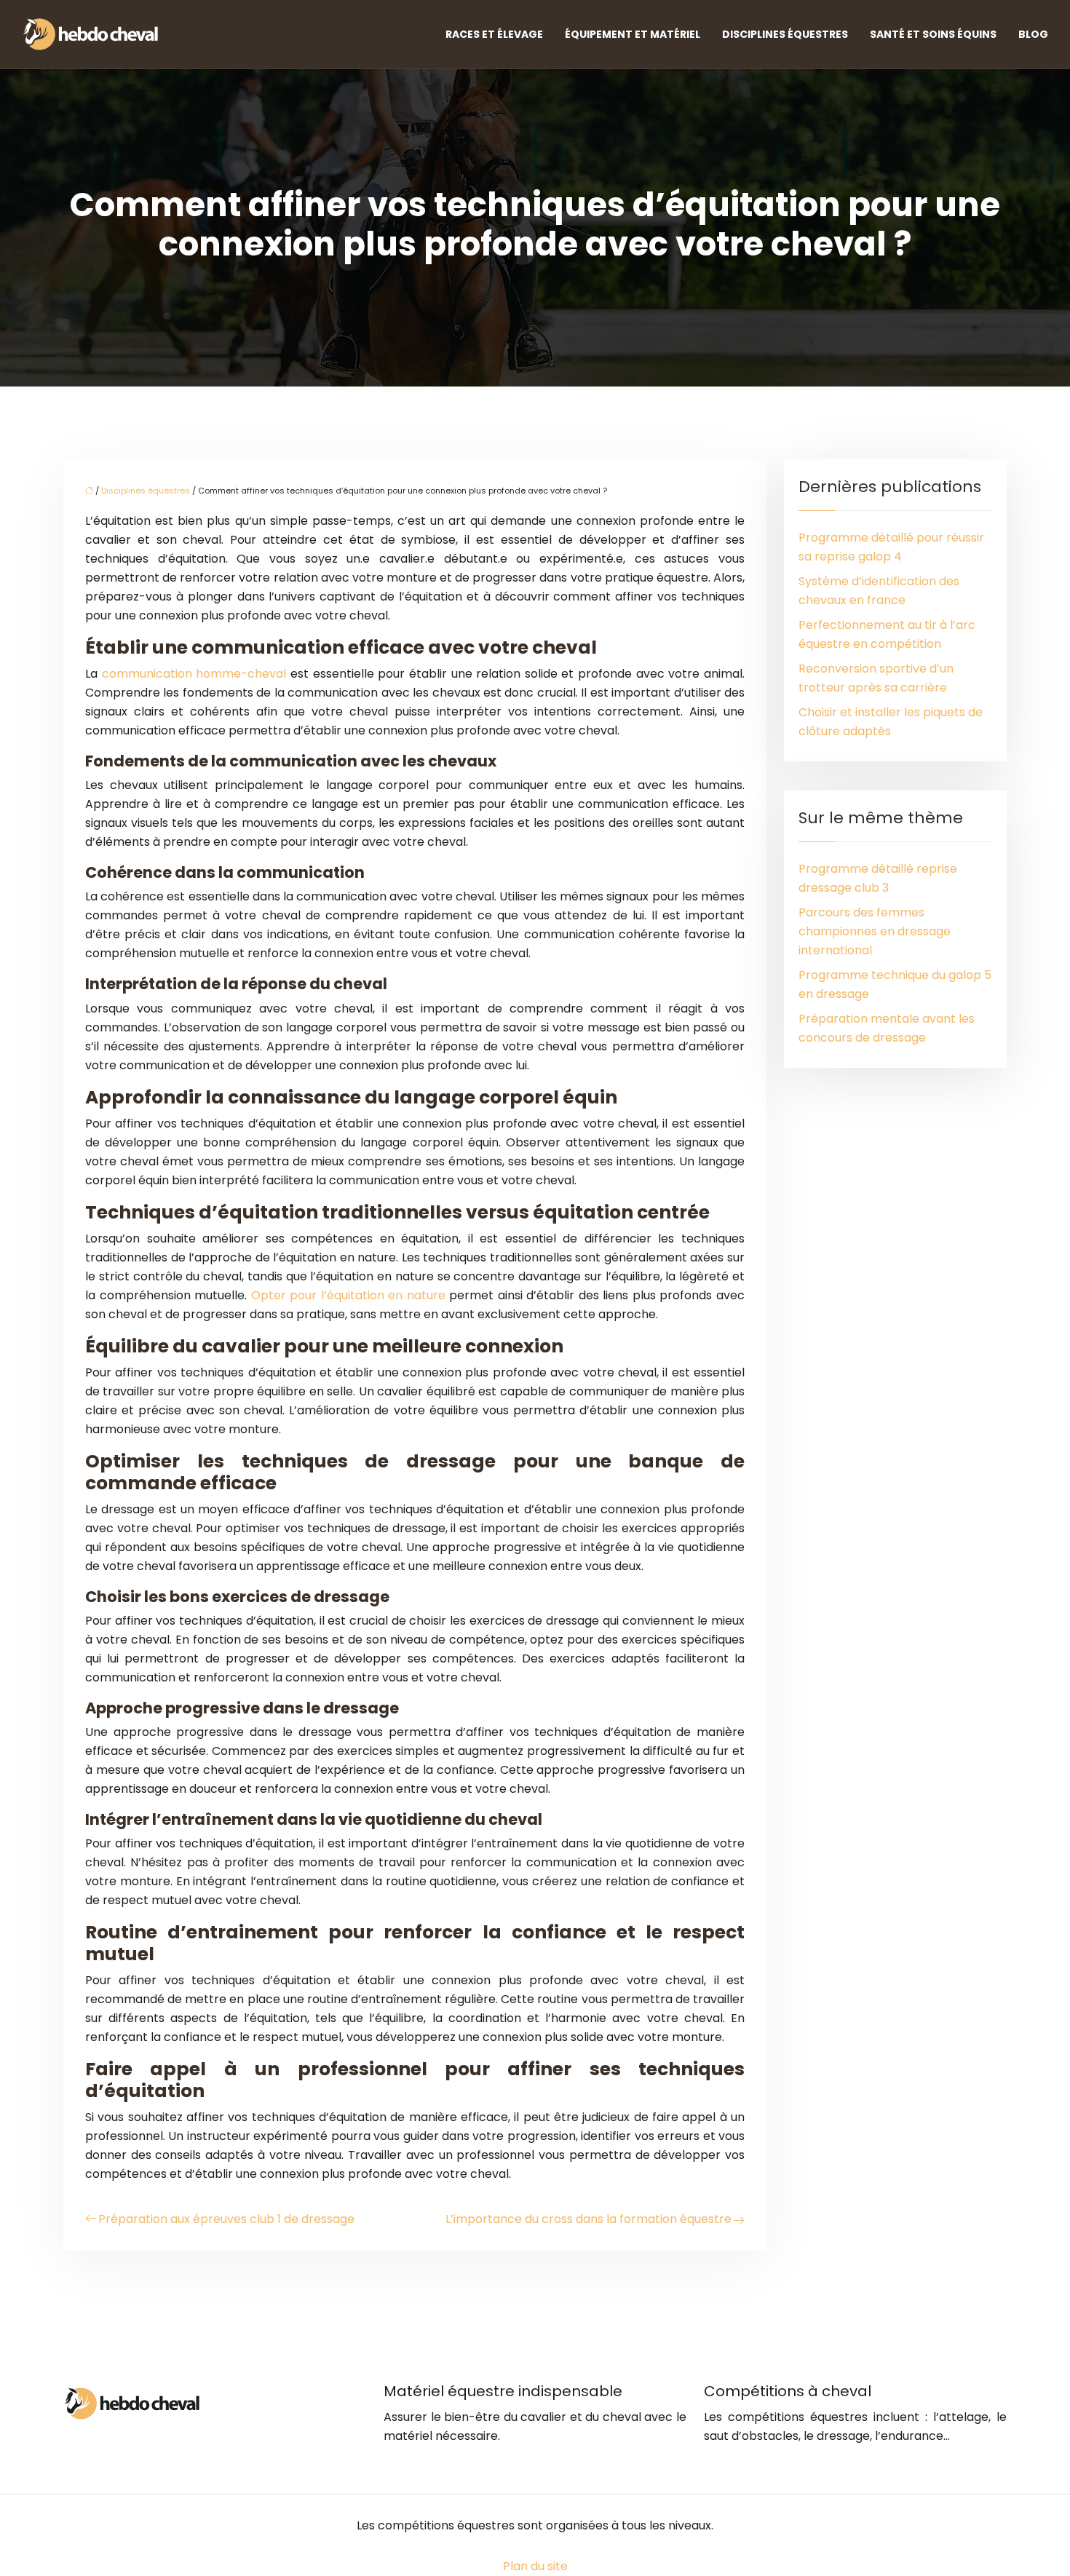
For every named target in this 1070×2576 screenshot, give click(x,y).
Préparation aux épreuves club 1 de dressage (226, 2219)
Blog (1033, 34)
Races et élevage (494, 34)
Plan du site (535, 2566)
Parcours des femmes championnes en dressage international (875, 931)
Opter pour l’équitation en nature (348, 1295)
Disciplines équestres (785, 34)
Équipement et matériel (633, 34)
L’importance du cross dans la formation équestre (588, 2219)
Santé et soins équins (933, 34)
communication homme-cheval (194, 674)
